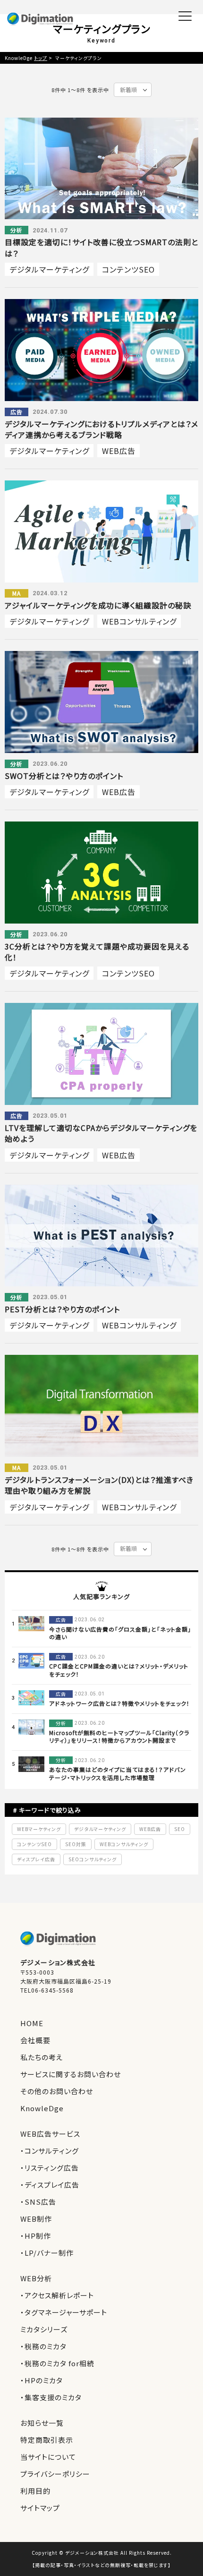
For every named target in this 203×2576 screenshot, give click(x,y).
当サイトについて (48, 2457)
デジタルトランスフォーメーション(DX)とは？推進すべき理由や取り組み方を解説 (99, 1485)
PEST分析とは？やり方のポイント (62, 1309)
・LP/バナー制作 (47, 2253)
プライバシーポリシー (55, 2474)
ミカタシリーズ (44, 2329)
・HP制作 (36, 2236)
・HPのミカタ (42, 2380)
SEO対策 (76, 1844)
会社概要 (35, 2040)
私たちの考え (42, 2057)
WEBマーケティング (39, 1829)
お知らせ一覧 (42, 2423)
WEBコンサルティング (139, 621)
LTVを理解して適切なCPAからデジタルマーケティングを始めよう (101, 1133)
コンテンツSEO (128, 269)
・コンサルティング (50, 2151)
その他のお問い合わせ (57, 2091)
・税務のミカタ (43, 2346)
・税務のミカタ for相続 (57, 2363)
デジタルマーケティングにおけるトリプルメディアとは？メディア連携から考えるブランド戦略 (101, 429)
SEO (180, 1829)
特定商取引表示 (47, 2440)
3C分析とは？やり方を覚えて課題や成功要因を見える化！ (97, 952)
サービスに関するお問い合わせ (71, 2074)
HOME (32, 2023)
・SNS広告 (38, 2202)
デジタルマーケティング (49, 269)
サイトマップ (40, 2508)
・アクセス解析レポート (57, 2295)
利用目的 (35, 2491)
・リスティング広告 (50, 2168)
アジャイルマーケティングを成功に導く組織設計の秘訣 (98, 605)
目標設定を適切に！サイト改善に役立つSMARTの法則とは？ (101, 247)
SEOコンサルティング (93, 1859)
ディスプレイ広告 (36, 1859)
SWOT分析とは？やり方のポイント (64, 776)
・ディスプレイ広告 (50, 2185)
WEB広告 (119, 451)
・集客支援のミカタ (51, 2397)
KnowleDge (42, 2108)
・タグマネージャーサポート (64, 2312)
